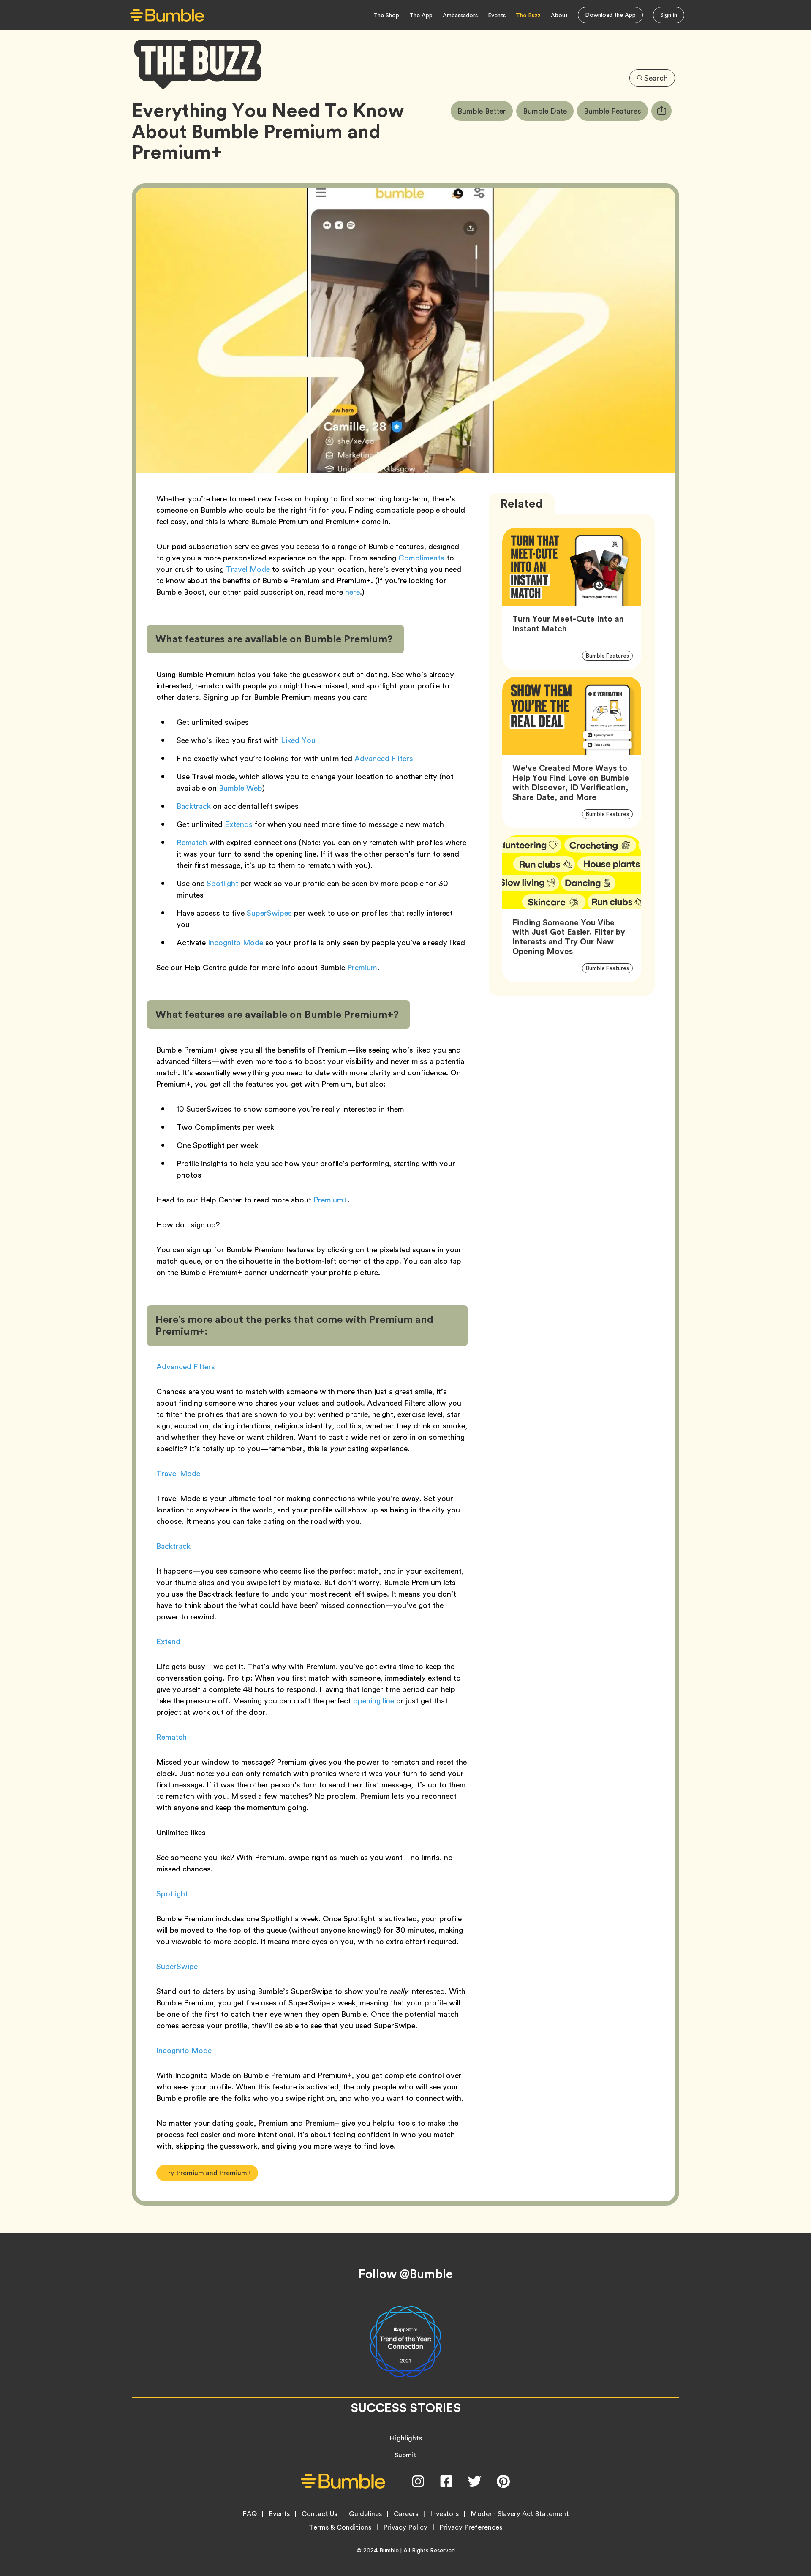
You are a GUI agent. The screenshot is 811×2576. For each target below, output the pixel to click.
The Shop (386, 15)
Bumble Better (485, 111)
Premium (362, 967)
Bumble (389, 2550)
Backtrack (194, 806)
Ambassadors (460, 15)
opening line (374, 1701)
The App (421, 15)
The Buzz (528, 15)
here (352, 592)
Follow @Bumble (406, 2274)
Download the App (610, 15)
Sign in (669, 15)
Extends (239, 824)
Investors (444, 2514)
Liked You (298, 740)
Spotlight (222, 883)
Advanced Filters (384, 758)
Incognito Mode (235, 943)
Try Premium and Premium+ (207, 2173)
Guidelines (365, 2514)
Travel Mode (248, 569)
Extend (168, 1642)
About (559, 15)
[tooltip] (661, 111)
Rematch (192, 842)
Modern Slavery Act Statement (520, 2514)
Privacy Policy (405, 2527)
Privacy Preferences (471, 2527)
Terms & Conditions (340, 2527)
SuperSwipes (269, 913)
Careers (406, 2514)
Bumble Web (241, 788)
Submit (405, 2455)
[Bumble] (167, 15)
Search (656, 78)
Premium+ (331, 1200)
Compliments (421, 558)
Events (497, 15)
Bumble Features (616, 111)
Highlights (406, 2438)
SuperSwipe (177, 1966)
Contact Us (319, 2514)
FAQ (250, 2514)
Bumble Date (548, 111)
